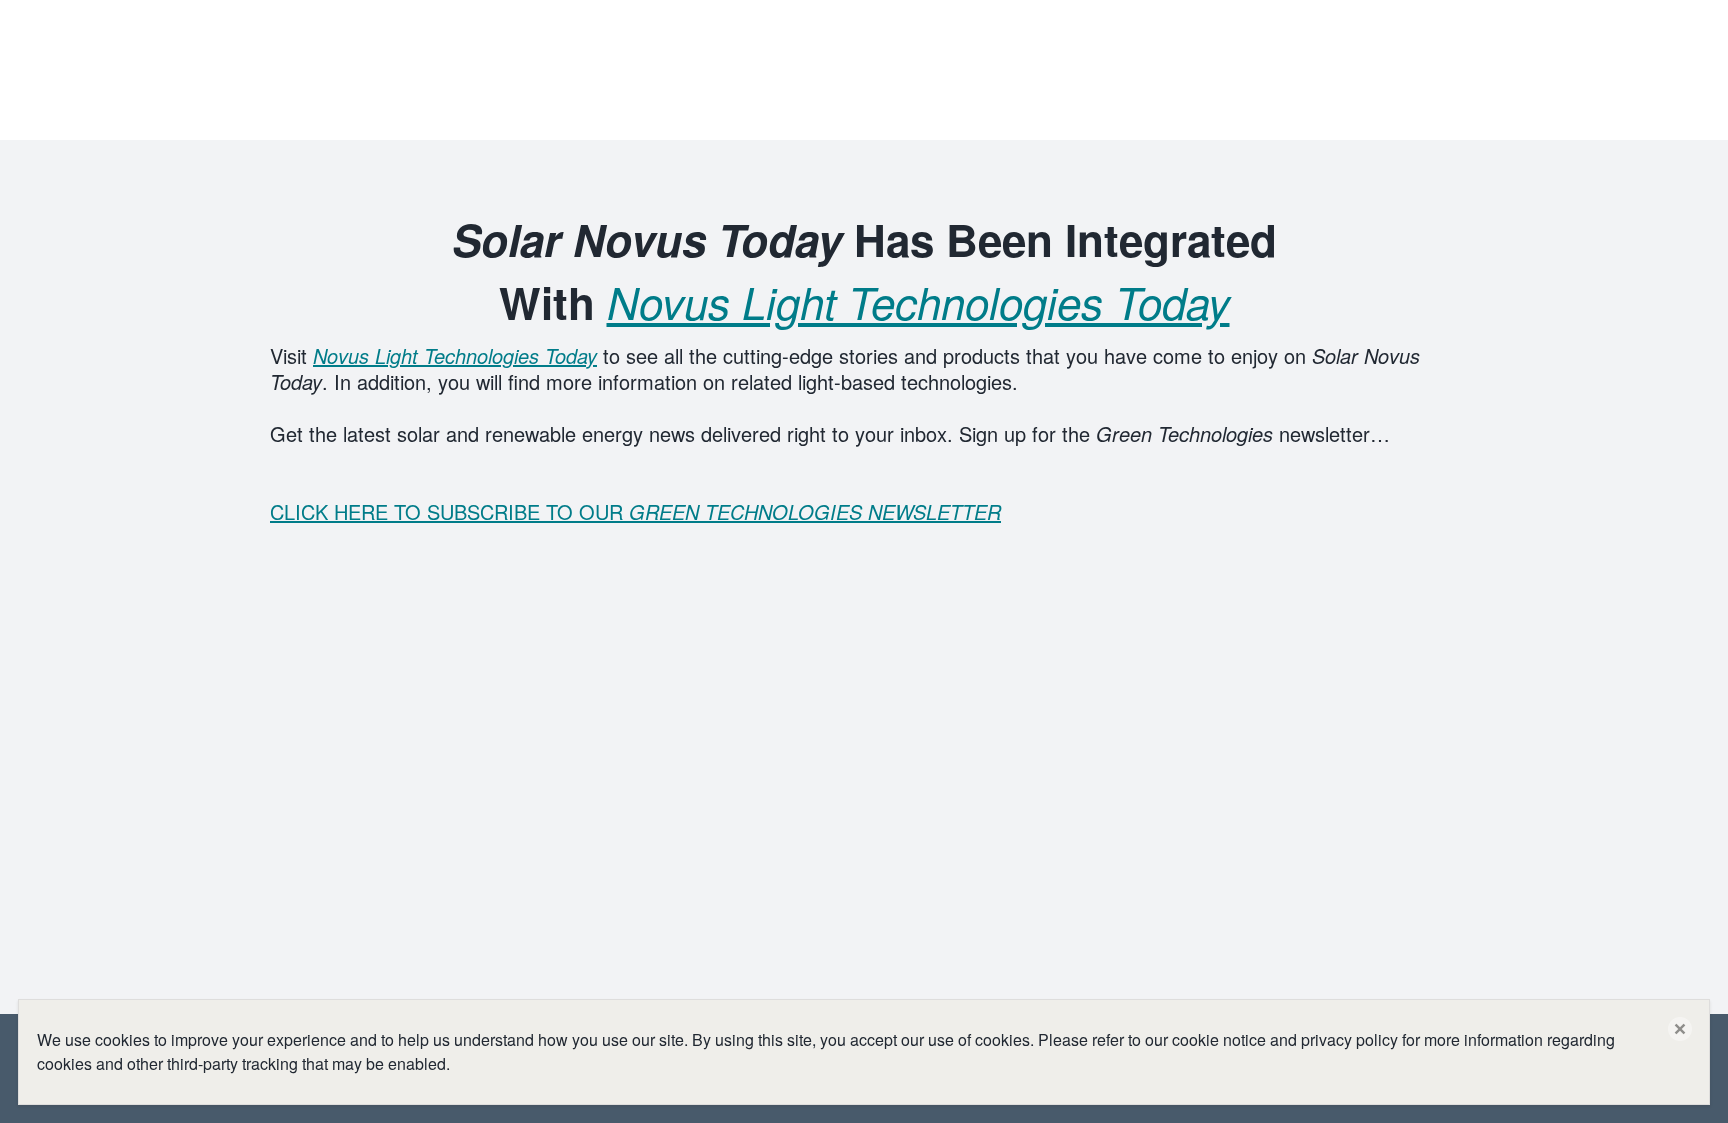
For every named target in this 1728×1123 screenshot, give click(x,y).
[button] (1680, 1029)
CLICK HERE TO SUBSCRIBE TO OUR (635, 511)
